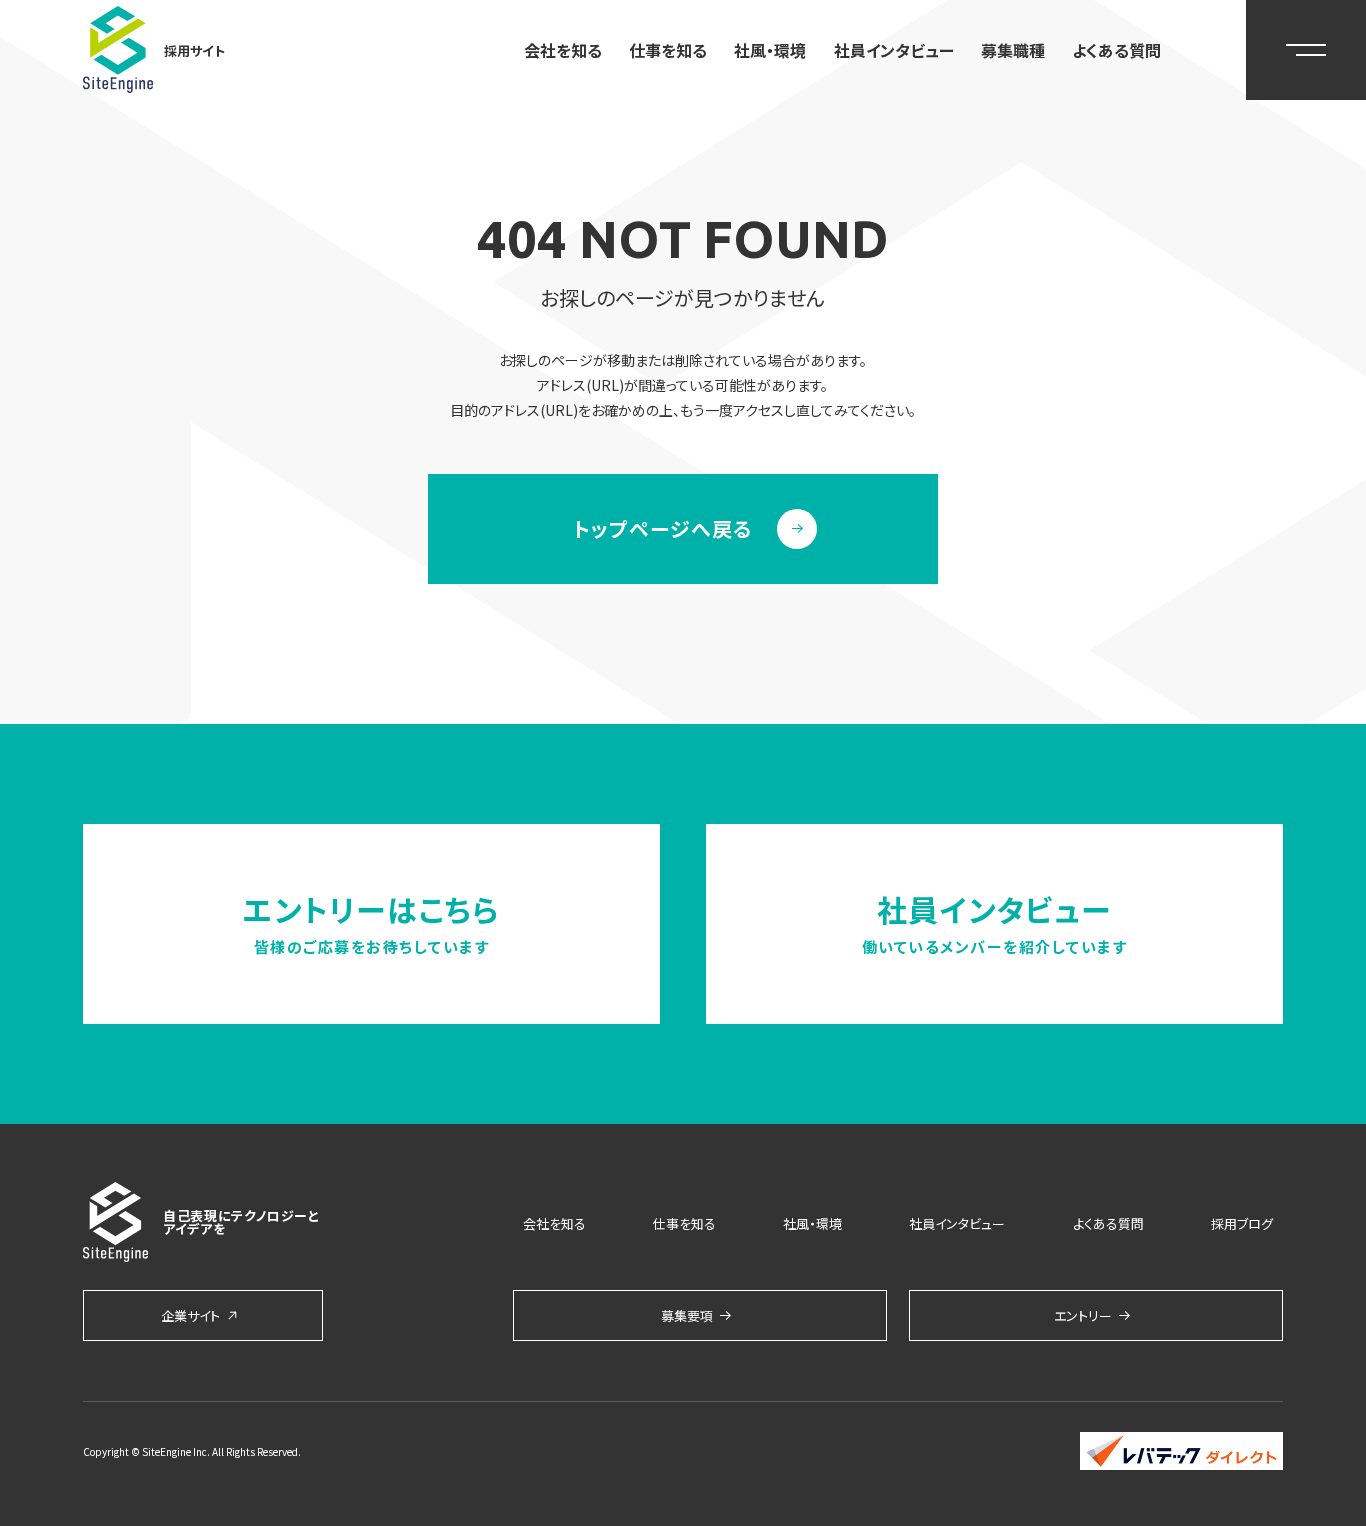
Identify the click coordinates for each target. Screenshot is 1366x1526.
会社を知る (563, 50)
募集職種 (1013, 50)
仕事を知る (668, 50)
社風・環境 (770, 50)
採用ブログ (1242, 1223)
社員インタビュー (894, 50)
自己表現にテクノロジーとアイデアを (241, 1222)
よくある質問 (1116, 50)
